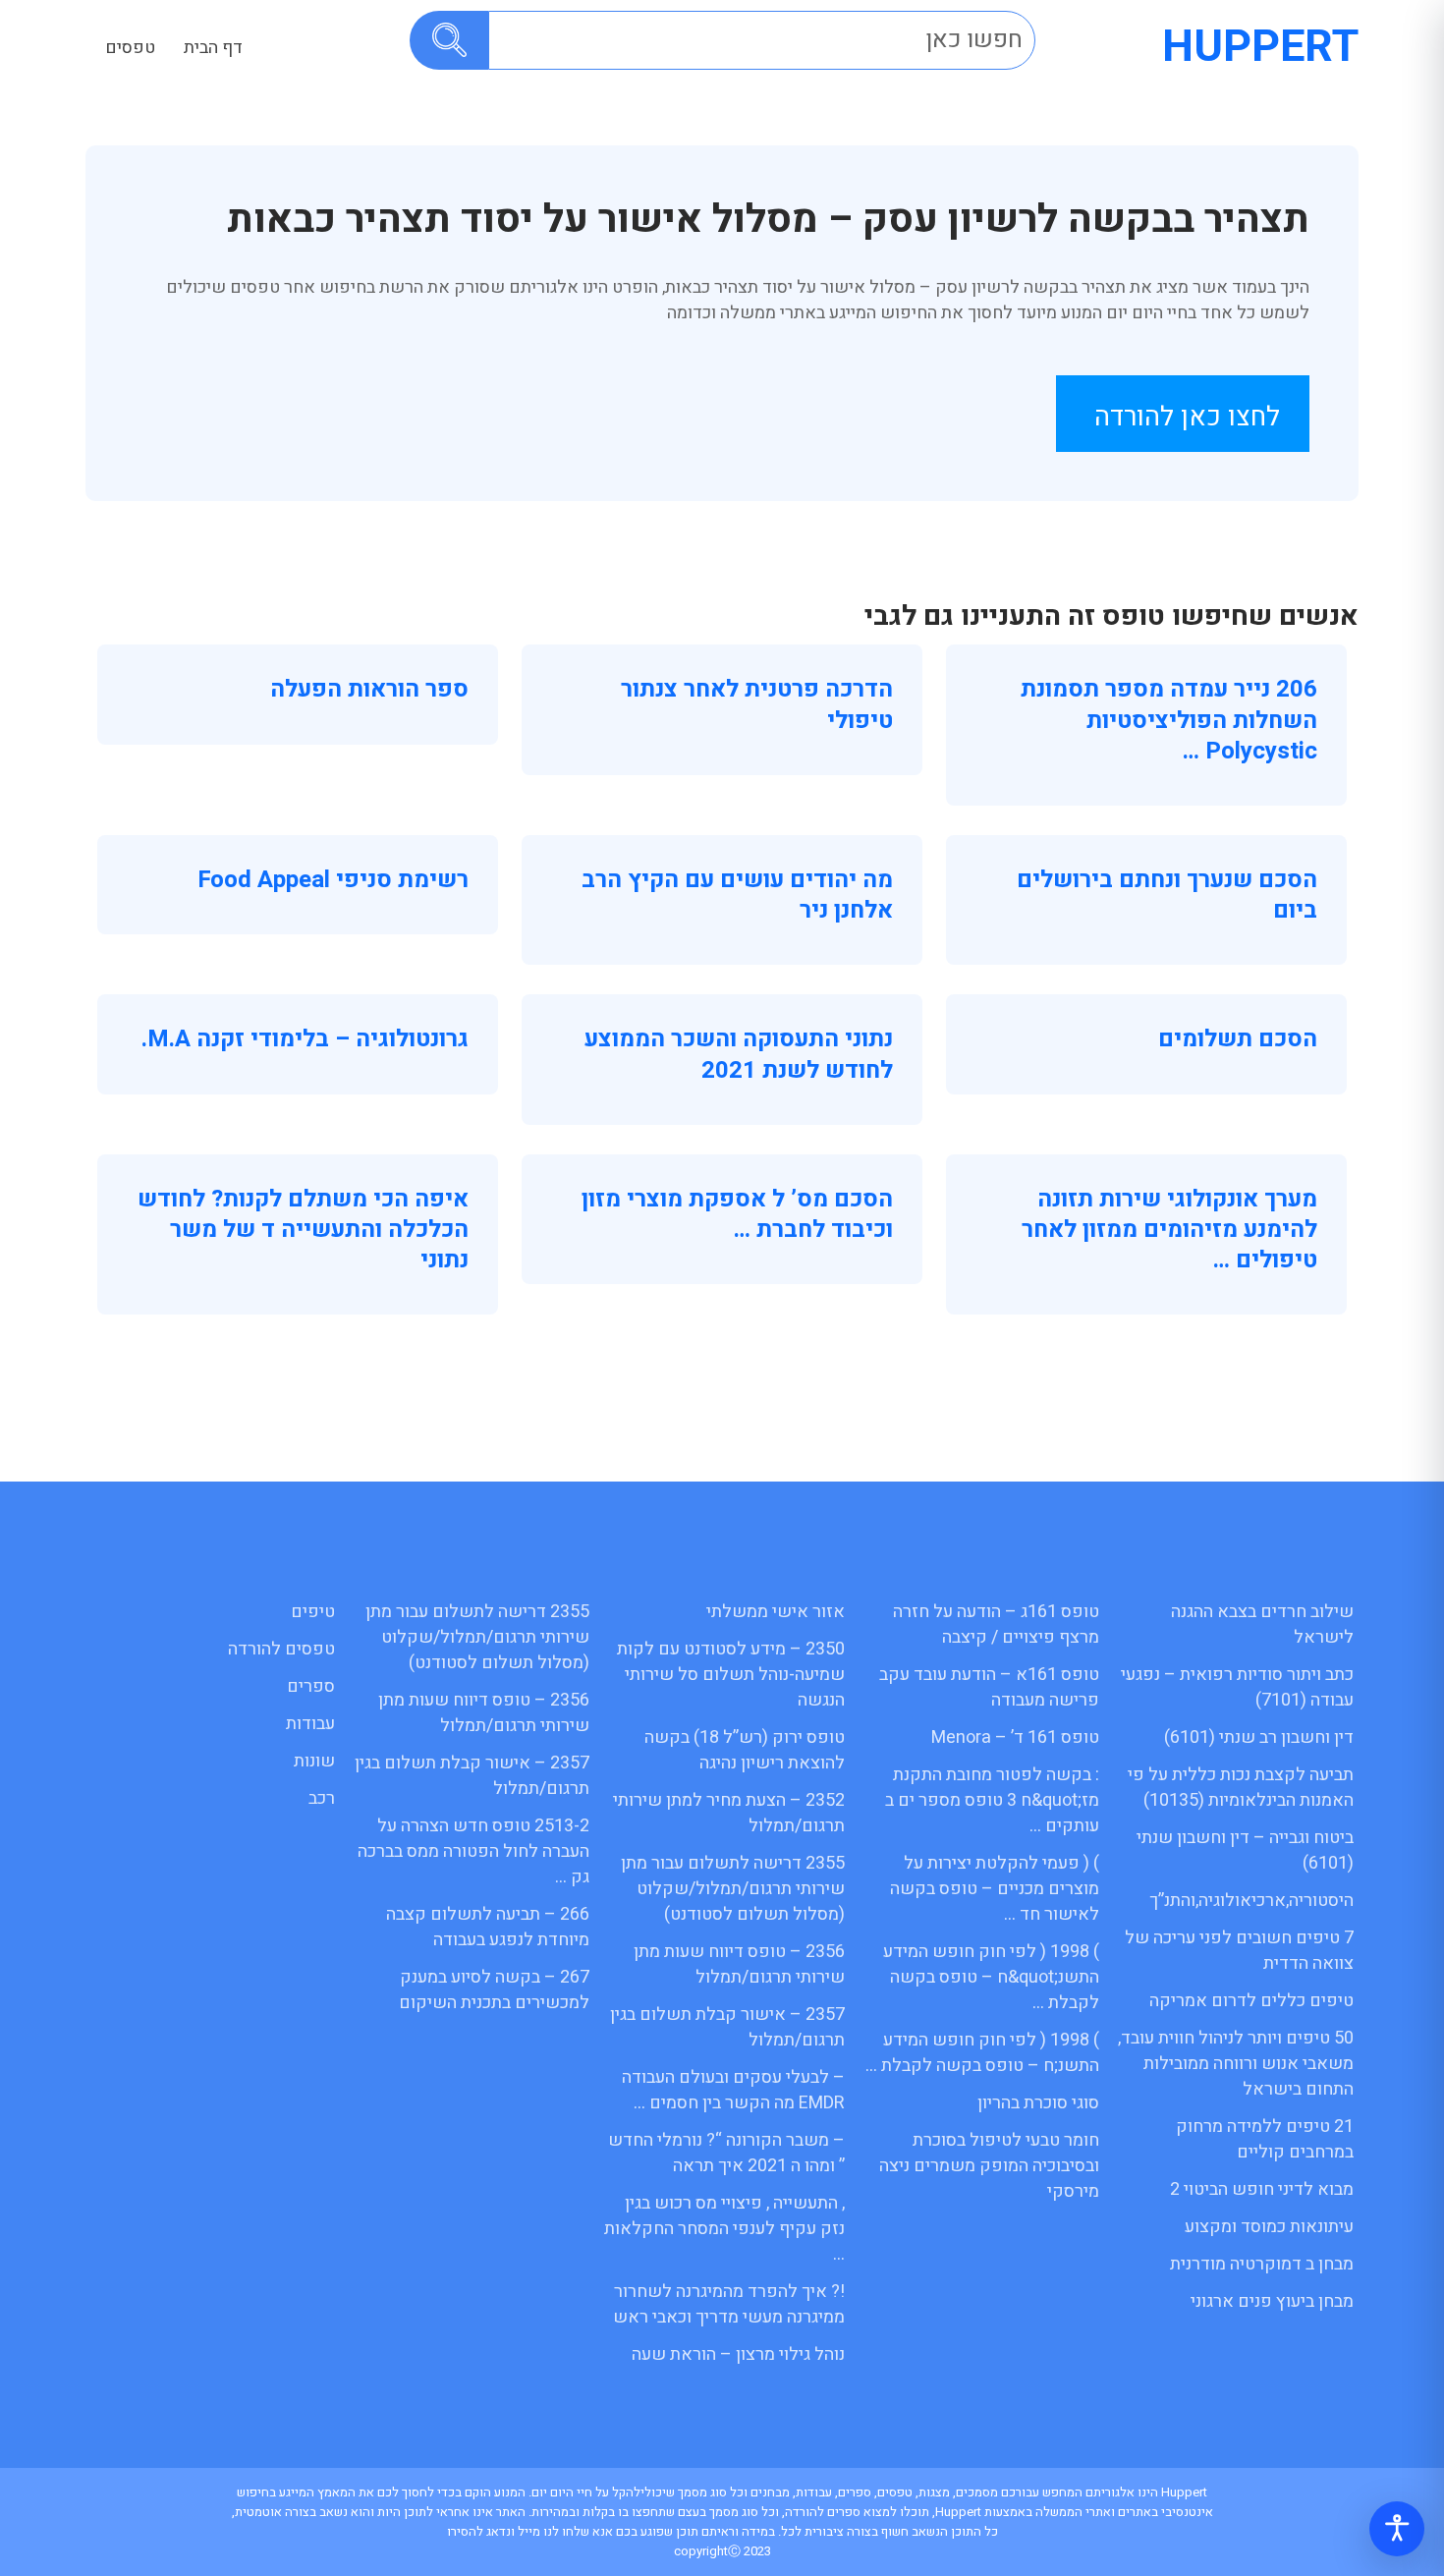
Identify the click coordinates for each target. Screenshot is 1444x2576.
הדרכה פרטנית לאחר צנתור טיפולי (757, 704)
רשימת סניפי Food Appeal (333, 880)
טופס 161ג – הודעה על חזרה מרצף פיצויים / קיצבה (996, 1624)
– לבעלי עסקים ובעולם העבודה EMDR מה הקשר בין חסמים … (733, 2090)
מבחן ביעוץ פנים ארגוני (1272, 2301)
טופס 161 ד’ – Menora (1015, 1737)
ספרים (311, 1686)
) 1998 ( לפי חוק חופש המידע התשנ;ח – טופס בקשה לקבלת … (982, 2053)
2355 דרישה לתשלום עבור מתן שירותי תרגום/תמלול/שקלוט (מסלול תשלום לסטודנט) (733, 1889)
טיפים (313, 1612)
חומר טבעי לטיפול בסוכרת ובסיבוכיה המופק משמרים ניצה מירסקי (989, 2166)
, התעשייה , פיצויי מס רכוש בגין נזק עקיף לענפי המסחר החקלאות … (724, 2229)
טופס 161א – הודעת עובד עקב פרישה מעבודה (989, 1687)
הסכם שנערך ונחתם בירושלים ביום (1167, 895)
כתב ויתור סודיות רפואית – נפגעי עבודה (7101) (1237, 1687)
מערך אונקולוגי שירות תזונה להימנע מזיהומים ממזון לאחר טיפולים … (1169, 1230)
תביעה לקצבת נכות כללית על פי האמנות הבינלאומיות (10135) (1241, 1788)
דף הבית (213, 48)
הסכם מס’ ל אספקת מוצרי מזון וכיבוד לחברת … (737, 1214)
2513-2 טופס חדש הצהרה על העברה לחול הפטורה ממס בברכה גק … (473, 1851)
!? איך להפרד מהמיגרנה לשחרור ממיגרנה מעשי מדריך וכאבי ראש (729, 2304)
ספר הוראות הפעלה (369, 689)
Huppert (1260, 47)
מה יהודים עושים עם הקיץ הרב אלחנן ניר (737, 895)
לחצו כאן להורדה (1187, 417)
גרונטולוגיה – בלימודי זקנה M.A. (305, 1039)
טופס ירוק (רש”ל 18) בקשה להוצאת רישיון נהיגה (745, 1750)
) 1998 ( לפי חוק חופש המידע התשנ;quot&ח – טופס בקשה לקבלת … (991, 1977)
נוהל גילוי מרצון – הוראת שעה (738, 2354)
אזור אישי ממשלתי (776, 1612)
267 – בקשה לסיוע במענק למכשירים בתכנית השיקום (494, 1990)
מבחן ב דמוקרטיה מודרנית (1262, 2264)
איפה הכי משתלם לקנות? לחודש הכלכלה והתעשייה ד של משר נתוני (303, 1230)
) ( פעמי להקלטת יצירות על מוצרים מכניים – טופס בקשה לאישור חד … (995, 1889)
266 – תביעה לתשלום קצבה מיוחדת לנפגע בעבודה (488, 1927)
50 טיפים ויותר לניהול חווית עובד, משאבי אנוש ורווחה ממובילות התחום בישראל (1236, 2064)
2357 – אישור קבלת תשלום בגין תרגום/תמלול (727, 2027)
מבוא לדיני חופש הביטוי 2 (1262, 2189)
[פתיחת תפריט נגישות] (1397, 2529)
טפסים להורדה (281, 1649)
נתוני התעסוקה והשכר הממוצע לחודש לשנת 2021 (739, 1054)
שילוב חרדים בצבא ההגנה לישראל (1262, 1624)
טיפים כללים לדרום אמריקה (1251, 2001)
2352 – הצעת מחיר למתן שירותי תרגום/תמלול (729, 1813)
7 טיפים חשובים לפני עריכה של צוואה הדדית (1239, 1951)
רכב (322, 1798)
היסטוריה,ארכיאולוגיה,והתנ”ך (1251, 1901)
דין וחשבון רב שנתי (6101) (1259, 1737)
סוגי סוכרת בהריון (1038, 2103)
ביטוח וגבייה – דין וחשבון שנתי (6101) (1245, 1850)
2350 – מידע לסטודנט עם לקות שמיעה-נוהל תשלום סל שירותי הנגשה (731, 1675)
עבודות (310, 1724)
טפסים (130, 48)
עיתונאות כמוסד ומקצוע (1269, 2227)
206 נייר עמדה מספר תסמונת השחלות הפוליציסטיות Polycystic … (1169, 720)
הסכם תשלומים (1238, 1039)
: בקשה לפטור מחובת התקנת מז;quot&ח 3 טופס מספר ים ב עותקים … (992, 1800)
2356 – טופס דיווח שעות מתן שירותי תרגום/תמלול (739, 1964)
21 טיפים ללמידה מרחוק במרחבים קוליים (1265, 2139)
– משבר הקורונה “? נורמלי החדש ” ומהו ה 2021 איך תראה (726, 2153)
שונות (314, 1761)
